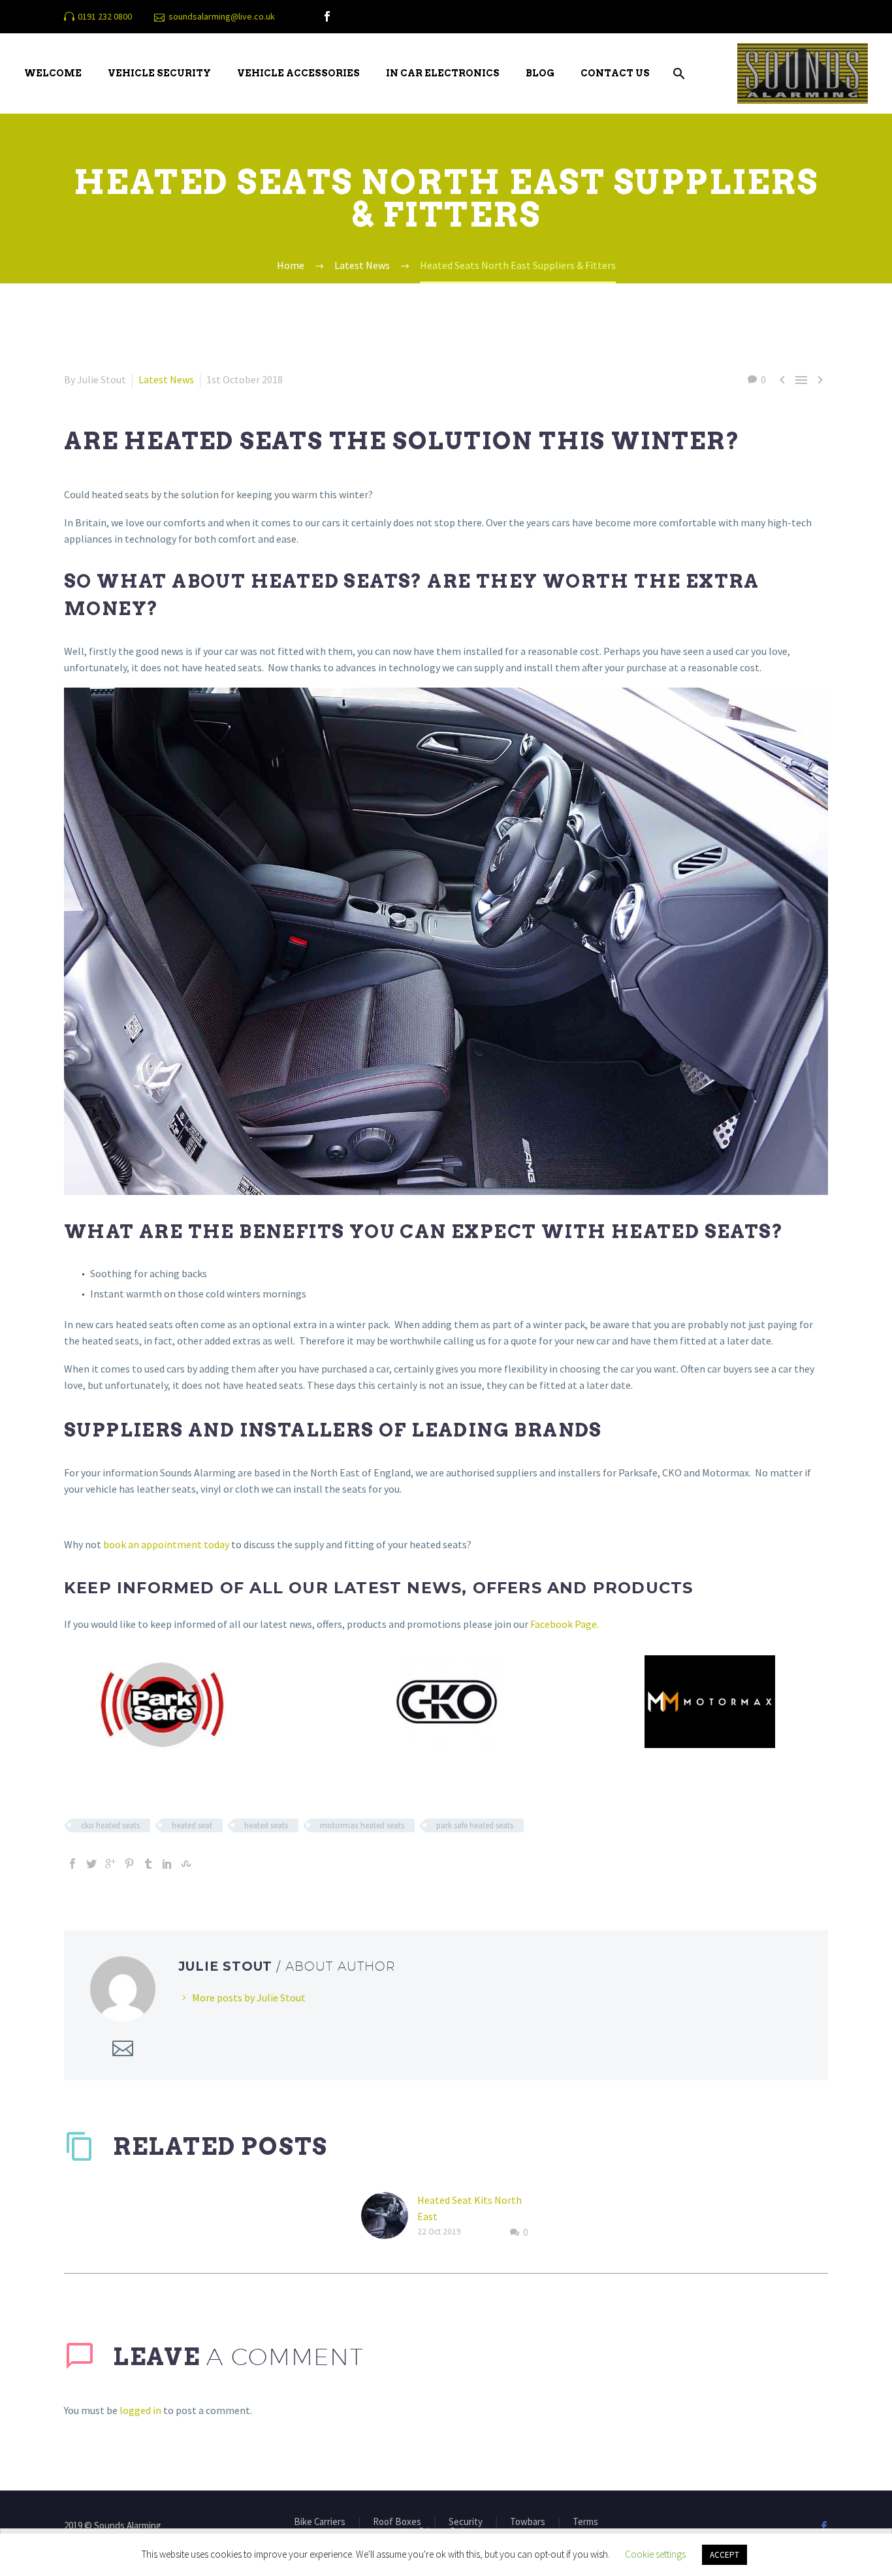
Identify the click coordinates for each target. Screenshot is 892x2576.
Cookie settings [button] (655, 2554)
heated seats (266, 1825)
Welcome (53, 73)
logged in (140, 2410)
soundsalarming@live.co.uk (222, 16)
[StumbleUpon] (186, 1864)
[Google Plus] (110, 1864)
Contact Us (615, 73)
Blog (540, 73)
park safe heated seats (475, 1825)
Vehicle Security (159, 73)
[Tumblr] (148, 1864)
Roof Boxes (397, 2522)
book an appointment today (165, 1544)
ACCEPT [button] (725, 2555)
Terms (585, 2522)
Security (466, 2522)
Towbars (528, 2522)
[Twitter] (91, 1864)
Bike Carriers (320, 2522)
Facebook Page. (565, 1624)
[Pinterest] (129, 1864)
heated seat (192, 1825)
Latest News (166, 379)
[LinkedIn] (167, 1864)
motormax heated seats (362, 1825)
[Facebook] (72, 1864)
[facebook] (327, 16)
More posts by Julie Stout (249, 1997)
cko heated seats (110, 1825)
